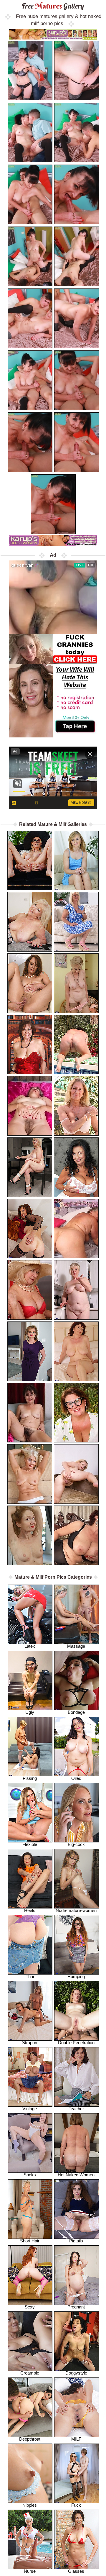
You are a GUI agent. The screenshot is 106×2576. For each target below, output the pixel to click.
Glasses (76, 2571)
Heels (30, 1910)
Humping (76, 1976)
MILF (76, 2439)
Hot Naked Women (76, 2175)
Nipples (30, 2505)
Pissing (30, 1778)
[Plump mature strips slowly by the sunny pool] (76, 1044)
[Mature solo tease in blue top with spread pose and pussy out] (76, 860)
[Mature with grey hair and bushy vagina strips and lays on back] (30, 1106)
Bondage (76, 1712)
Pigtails (76, 2241)
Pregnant (76, 2307)
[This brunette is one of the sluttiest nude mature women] (76, 1167)
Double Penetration (76, 2043)
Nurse (30, 2571)
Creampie (30, 2373)
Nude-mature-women (76, 1910)
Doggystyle (76, 2373)
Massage (76, 1646)
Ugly (30, 1712)
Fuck (76, 2505)
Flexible (30, 1844)
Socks (30, 2175)
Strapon (30, 2043)
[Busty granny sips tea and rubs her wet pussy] (30, 1290)
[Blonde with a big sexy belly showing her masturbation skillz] (76, 1290)
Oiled (76, 1778)
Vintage (30, 2109)
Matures (53, 6)
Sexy (30, 2307)
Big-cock (76, 1844)
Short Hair (30, 2241)
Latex (30, 1646)
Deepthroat (30, 2439)
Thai (30, 1976)
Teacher (76, 2109)
